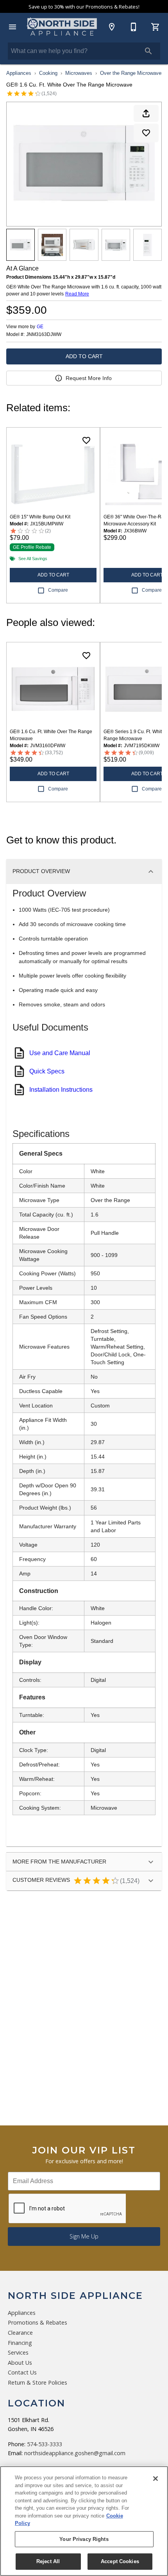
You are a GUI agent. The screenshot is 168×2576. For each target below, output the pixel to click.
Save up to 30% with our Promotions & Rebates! (84, 7)
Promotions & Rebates (38, 2322)
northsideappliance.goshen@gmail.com (75, 2453)
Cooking (48, 73)
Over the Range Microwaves (132, 73)
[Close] (155, 2479)
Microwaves (79, 73)
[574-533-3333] (134, 27)
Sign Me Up (84, 2236)
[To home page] (62, 27)
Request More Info (89, 378)
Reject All (48, 2561)
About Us (20, 2363)
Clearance (20, 2333)
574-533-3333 (45, 2444)
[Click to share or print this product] (146, 113)
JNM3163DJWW (44, 335)
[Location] (112, 27)
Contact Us (22, 2372)
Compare (58, 590)
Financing (20, 2343)
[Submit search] (148, 51)
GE (40, 327)
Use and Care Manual (60, 1053)
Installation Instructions (61, 1090)
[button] (13, 27)
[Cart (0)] (155, 27)
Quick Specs (47, 1071)
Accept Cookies (120, 2561)
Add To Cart (84, 356)
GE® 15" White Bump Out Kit (40, 517)
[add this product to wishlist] (146, 133)
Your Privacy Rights (84, 2539)
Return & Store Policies (38, 2382)
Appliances (19, 73)
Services (18, 2352)
